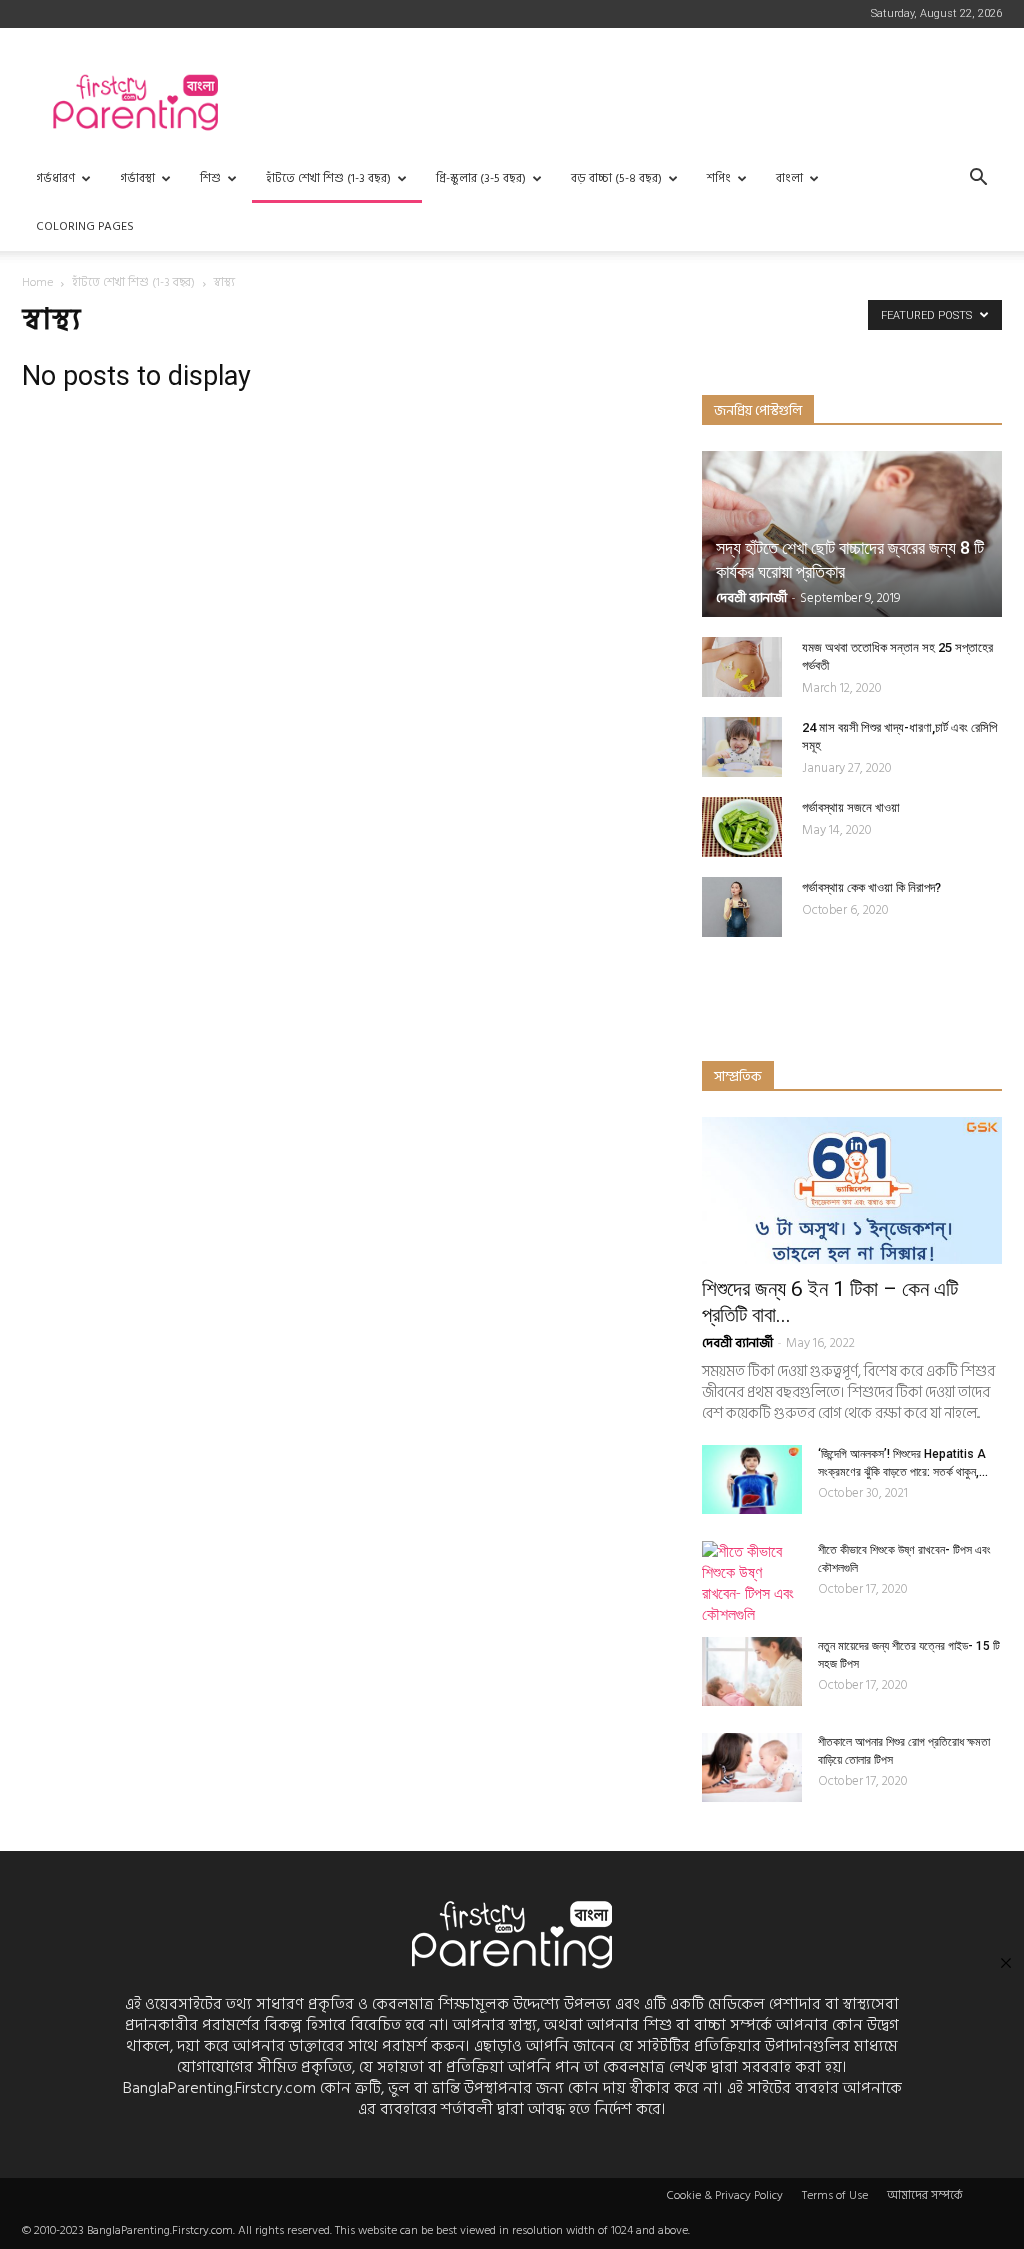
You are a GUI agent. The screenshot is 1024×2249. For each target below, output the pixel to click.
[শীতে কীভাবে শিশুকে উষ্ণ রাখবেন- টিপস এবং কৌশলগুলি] (752, 1583)
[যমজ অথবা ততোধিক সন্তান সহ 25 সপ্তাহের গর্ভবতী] (742, 667)
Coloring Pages (85, 226)
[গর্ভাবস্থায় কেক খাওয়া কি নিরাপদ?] (742, 907)
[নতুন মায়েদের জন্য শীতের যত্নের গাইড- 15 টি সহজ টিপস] (752, 1671)
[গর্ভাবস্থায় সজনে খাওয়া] (742, 827)
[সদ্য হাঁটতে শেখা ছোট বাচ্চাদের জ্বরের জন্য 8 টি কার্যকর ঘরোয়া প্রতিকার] (852, 534)
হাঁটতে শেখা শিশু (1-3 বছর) (328, 178)
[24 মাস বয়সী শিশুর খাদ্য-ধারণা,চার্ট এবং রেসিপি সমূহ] (742, 747)
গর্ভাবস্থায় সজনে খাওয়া (851, 807)
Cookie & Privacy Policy (725, 2196)
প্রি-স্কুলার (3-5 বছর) (481, 178)
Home (37, 282)
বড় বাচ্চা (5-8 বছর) (616, 178)
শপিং (719, 178)
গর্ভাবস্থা (137, 178)
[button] (978, 179)
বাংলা (789, 178)
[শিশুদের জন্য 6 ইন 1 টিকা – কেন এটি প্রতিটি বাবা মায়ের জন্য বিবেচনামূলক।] (852, 1190)
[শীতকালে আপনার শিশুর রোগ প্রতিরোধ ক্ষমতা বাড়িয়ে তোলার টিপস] (752, 1767)
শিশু (210, 178)
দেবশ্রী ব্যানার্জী (751, 598)
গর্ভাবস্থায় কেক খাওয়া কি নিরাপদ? (871, 887)
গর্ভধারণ (55, 178)
